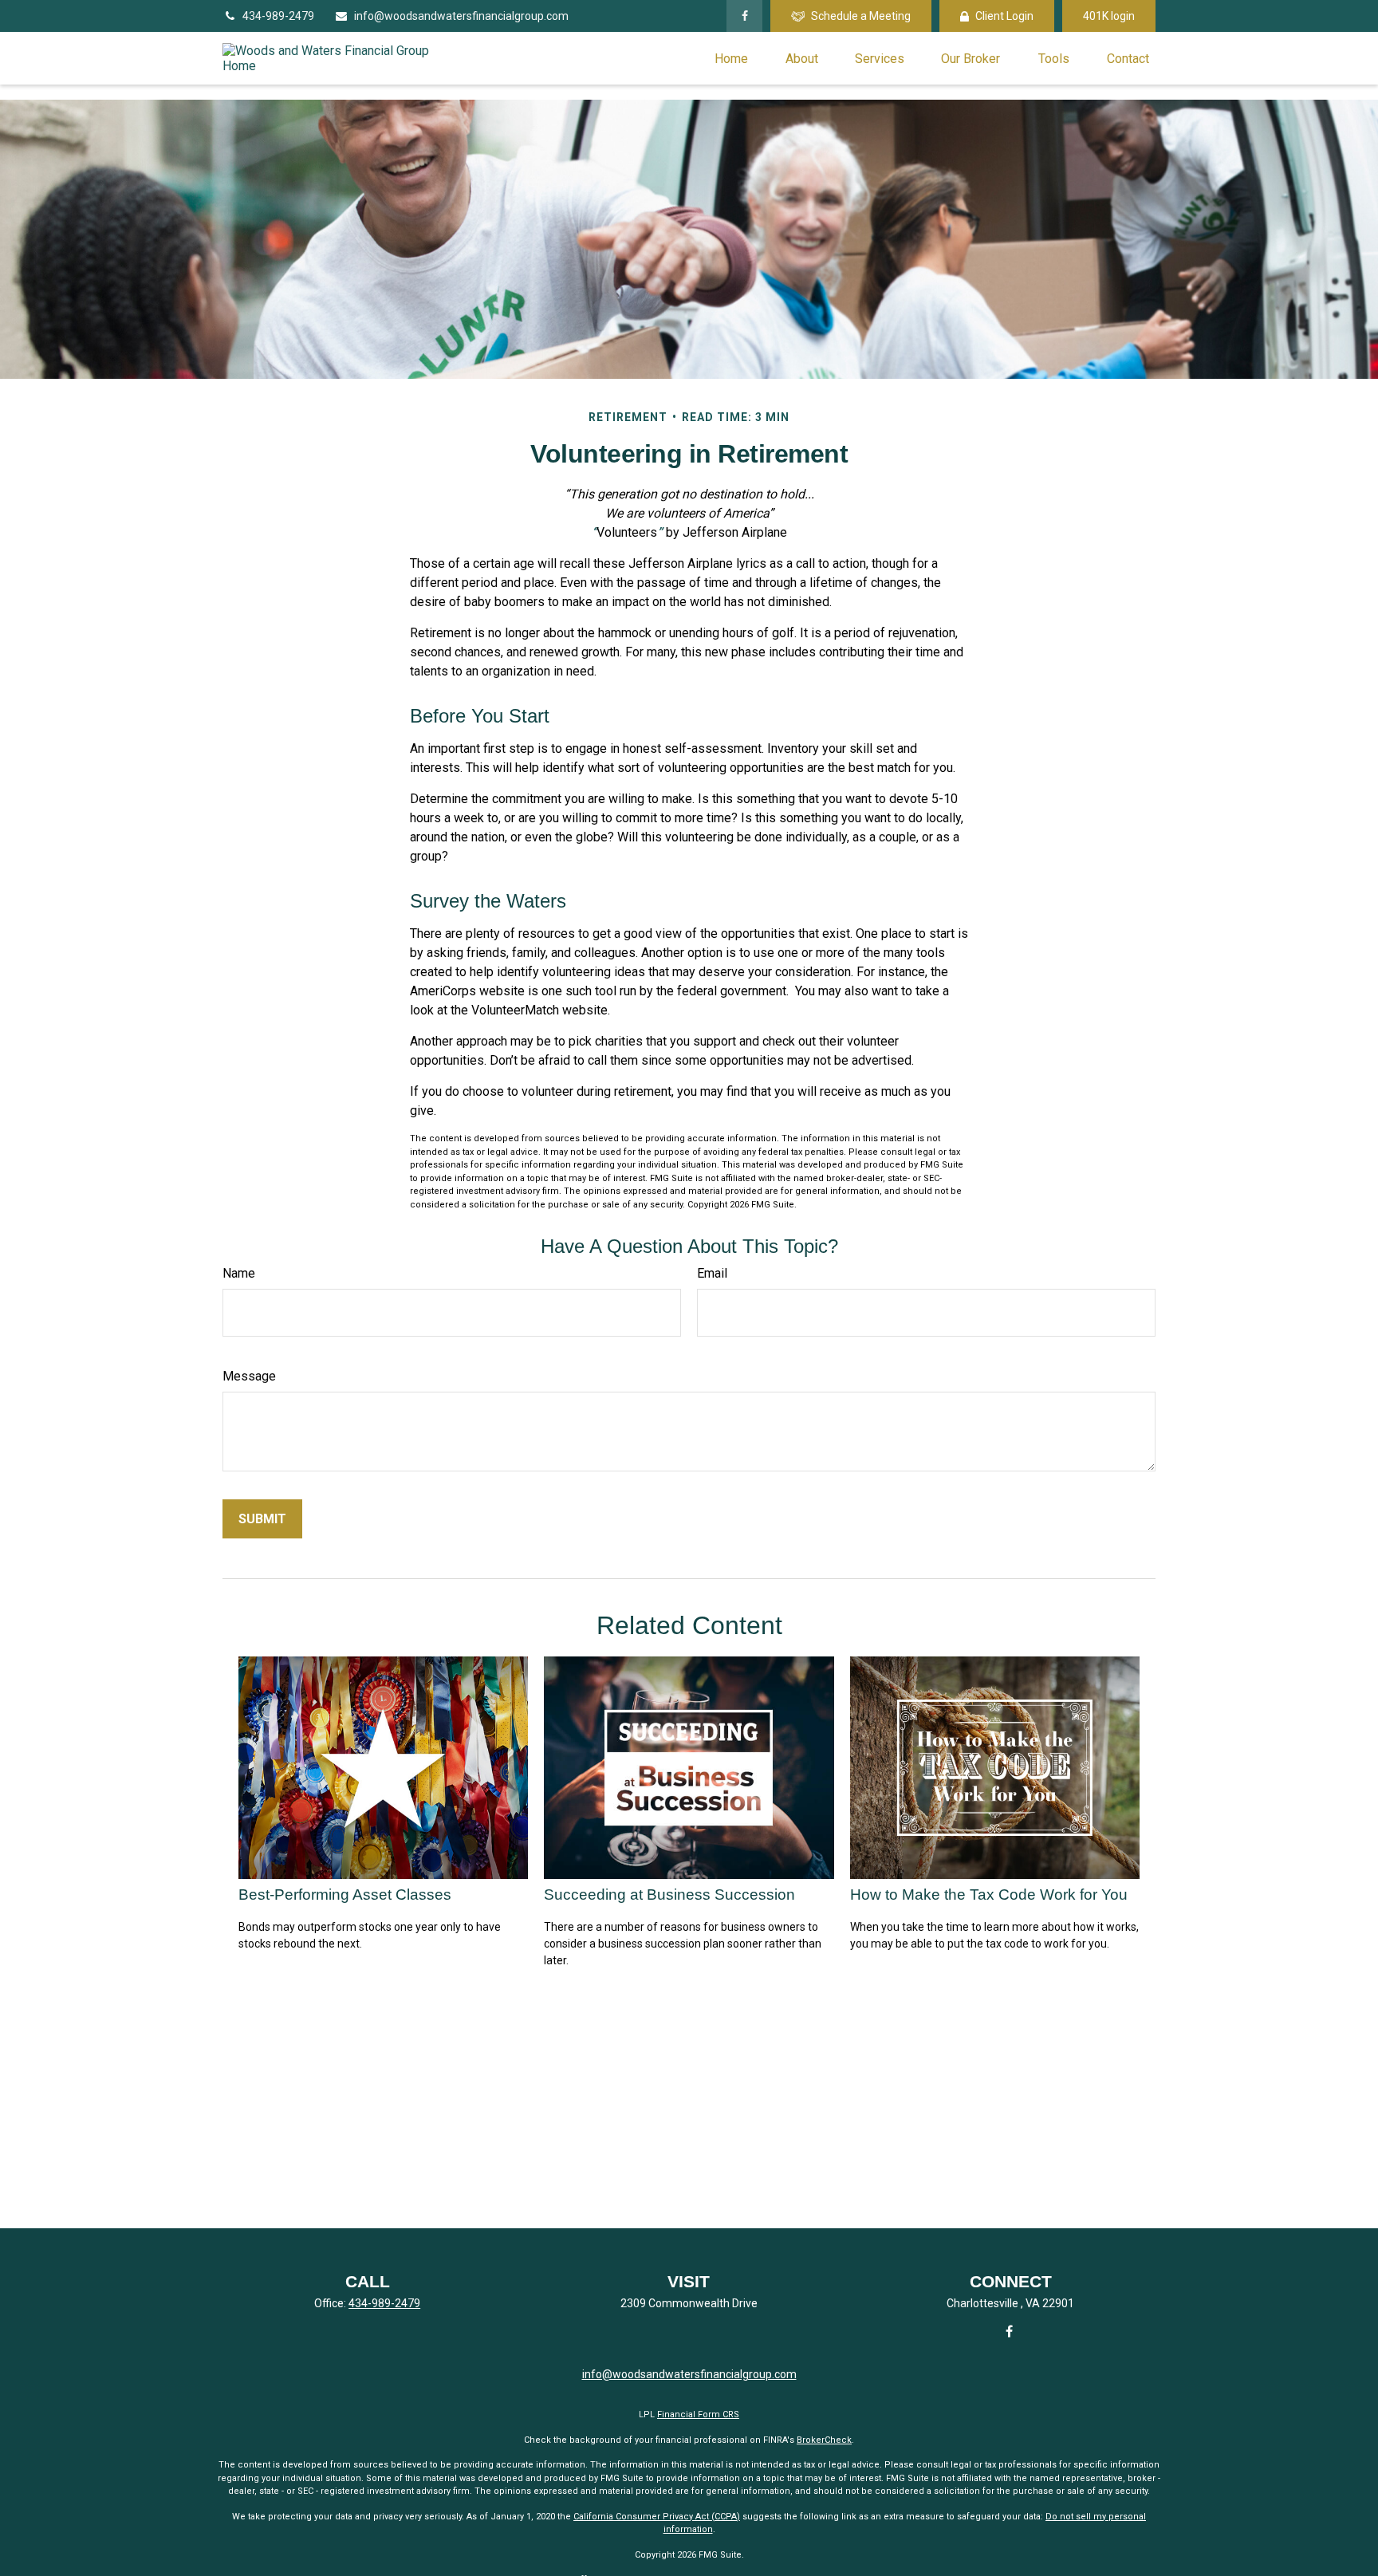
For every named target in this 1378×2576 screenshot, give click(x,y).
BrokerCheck (824, 2440)
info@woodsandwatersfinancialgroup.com (461, 16)
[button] (731, 58)
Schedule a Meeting (861, 16)
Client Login (1004, 16)
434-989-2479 (278, 16)
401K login (1109, 16)
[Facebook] (744, 16)
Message (249, 1376)
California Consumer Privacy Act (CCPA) (657, 2517)
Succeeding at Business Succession (669, 1895)
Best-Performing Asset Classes (345, 1895)
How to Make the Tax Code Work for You (989, 1895)
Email (712, 1273)
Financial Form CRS (698, 2415)
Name (239, 1273)
